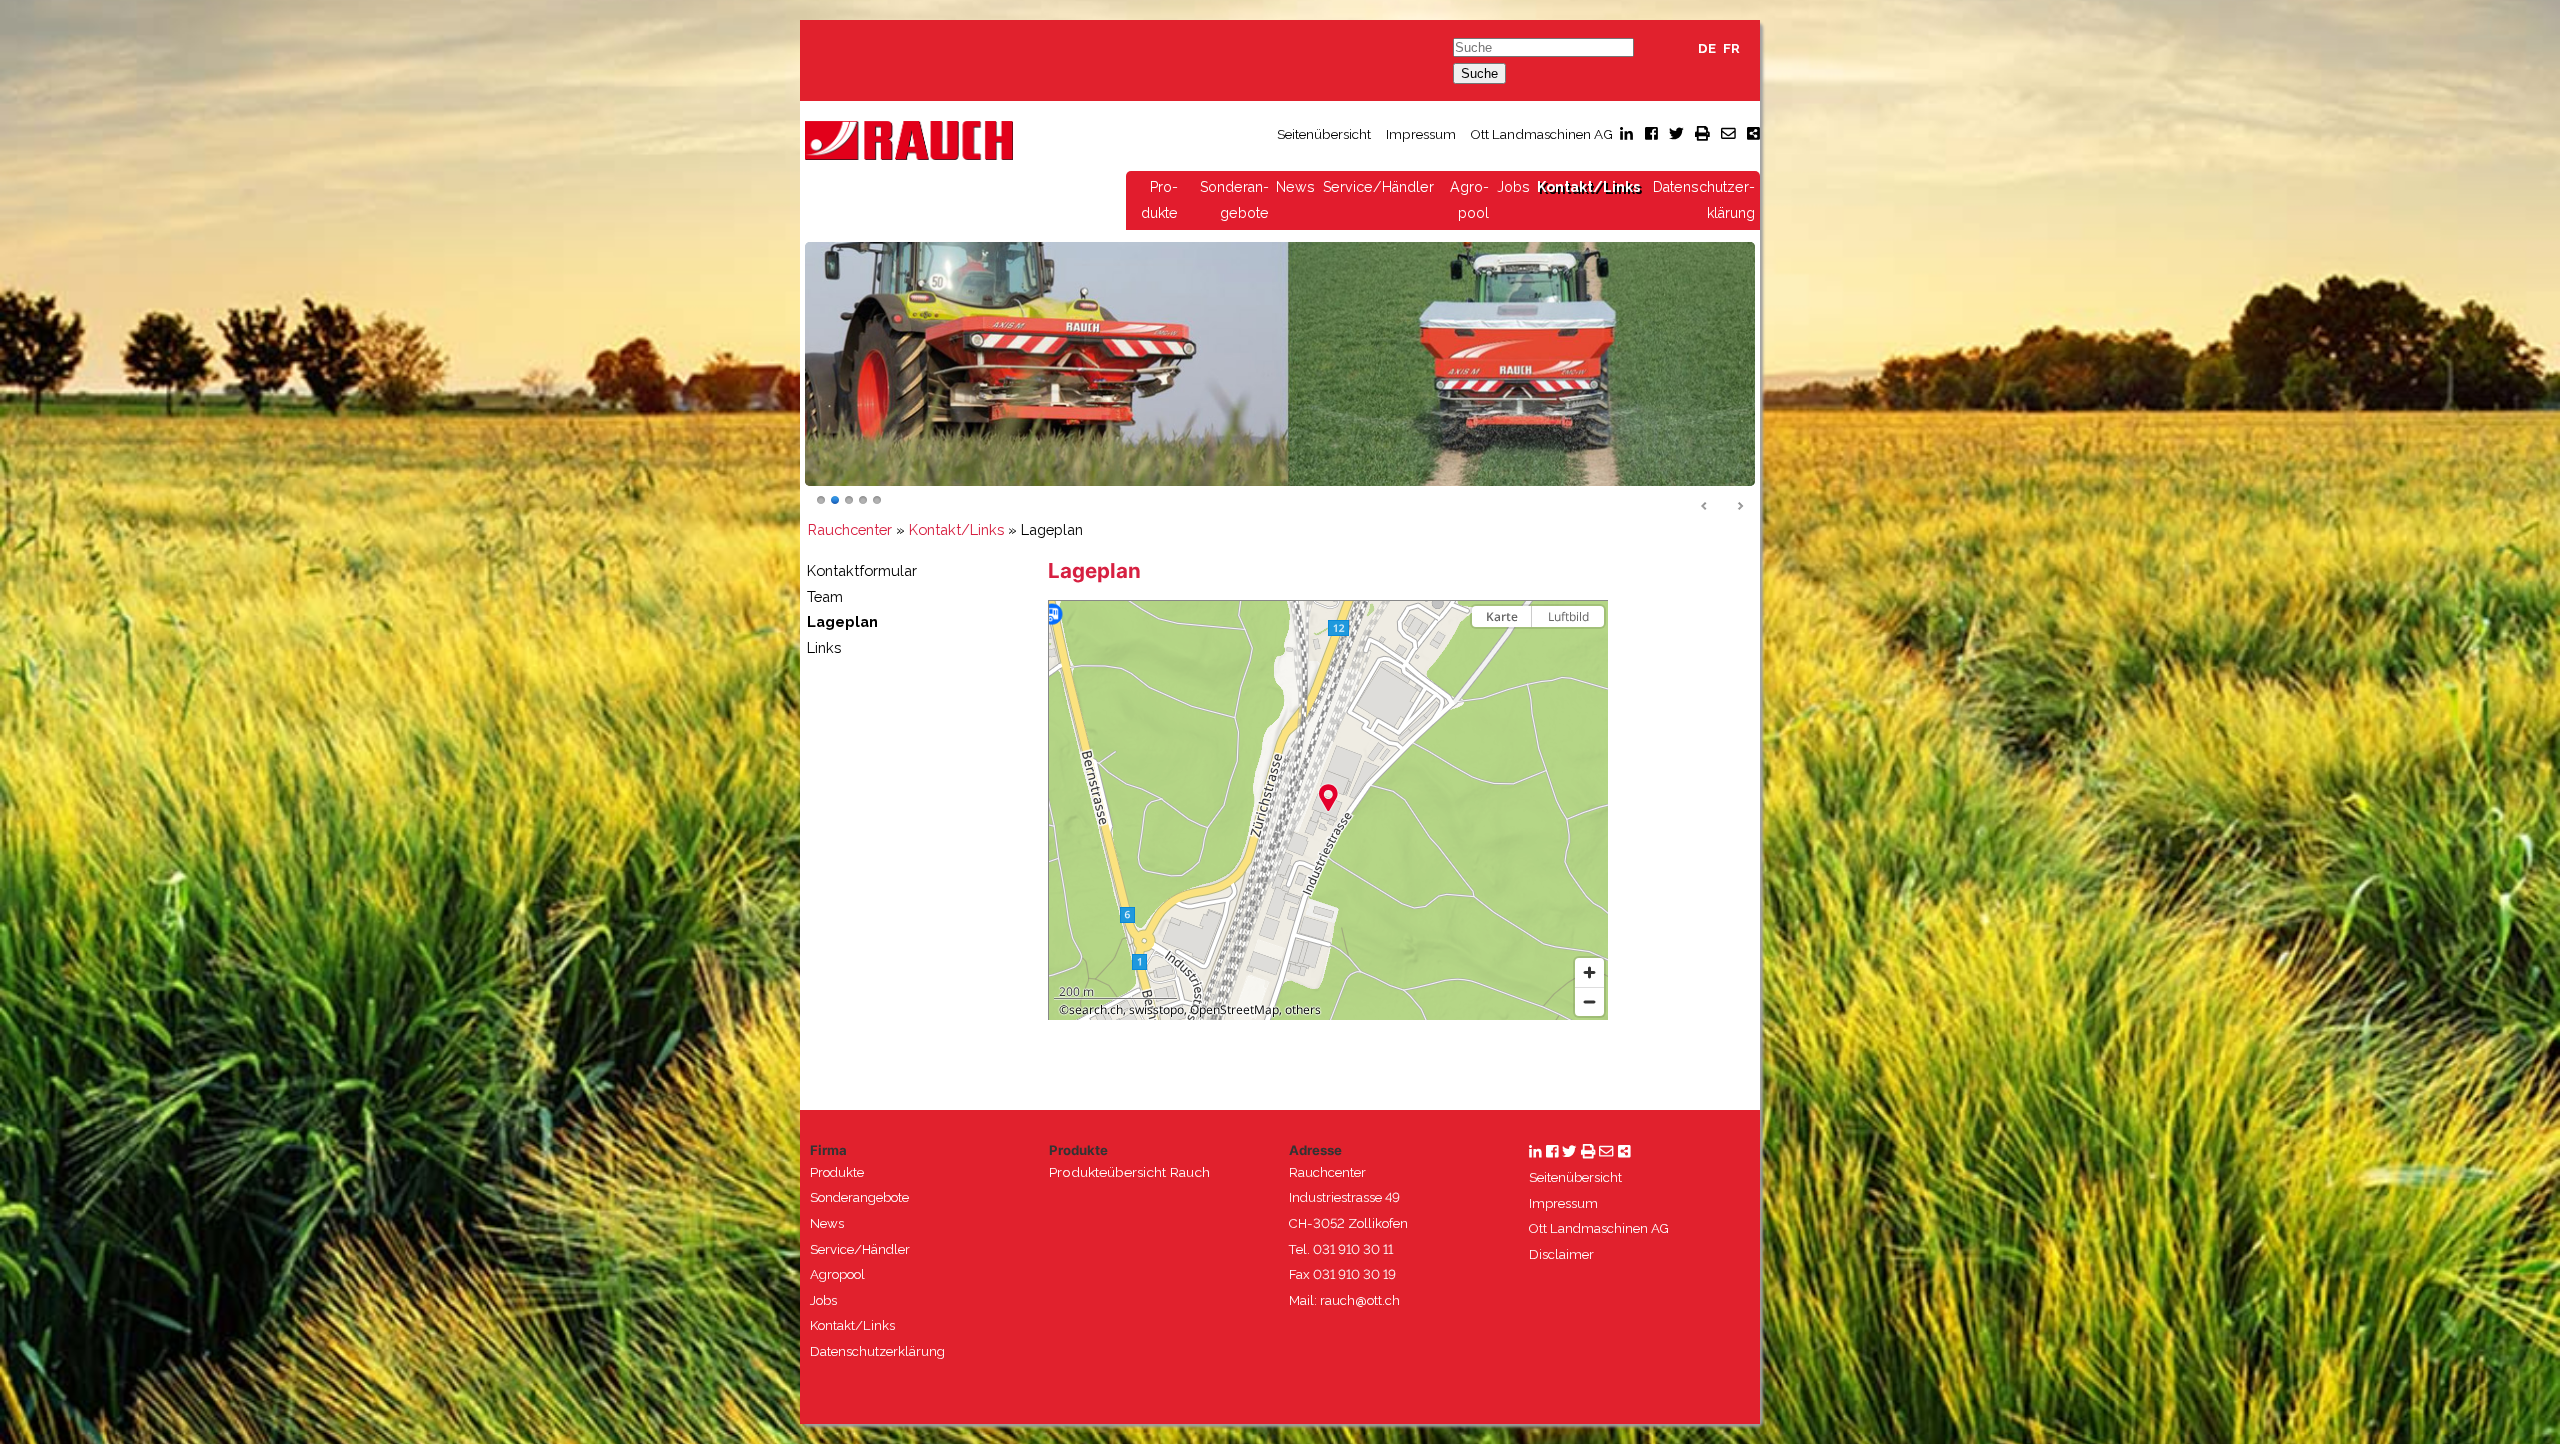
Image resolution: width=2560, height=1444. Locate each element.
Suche (1479, 73)
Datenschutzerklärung (877, 1351)
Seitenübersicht (1324, 134)
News (1295, 187)
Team (825, 596)
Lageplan (842, 621)
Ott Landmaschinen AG (1541, 134)
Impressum (1421, 134)
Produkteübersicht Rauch (1129, 1172)
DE (1707, 48)
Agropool (837, 1274)
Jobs (1513, 187)
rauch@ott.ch (1360, 1300)
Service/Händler (1378, 187)
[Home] (909, 139)
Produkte (837, 1172)
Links (824, 647)
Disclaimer (1561, 1254)
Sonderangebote (859, 1197)
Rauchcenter (850, 529)
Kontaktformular (862, 570)
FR (1731, 48)
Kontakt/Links (1588, 187)
